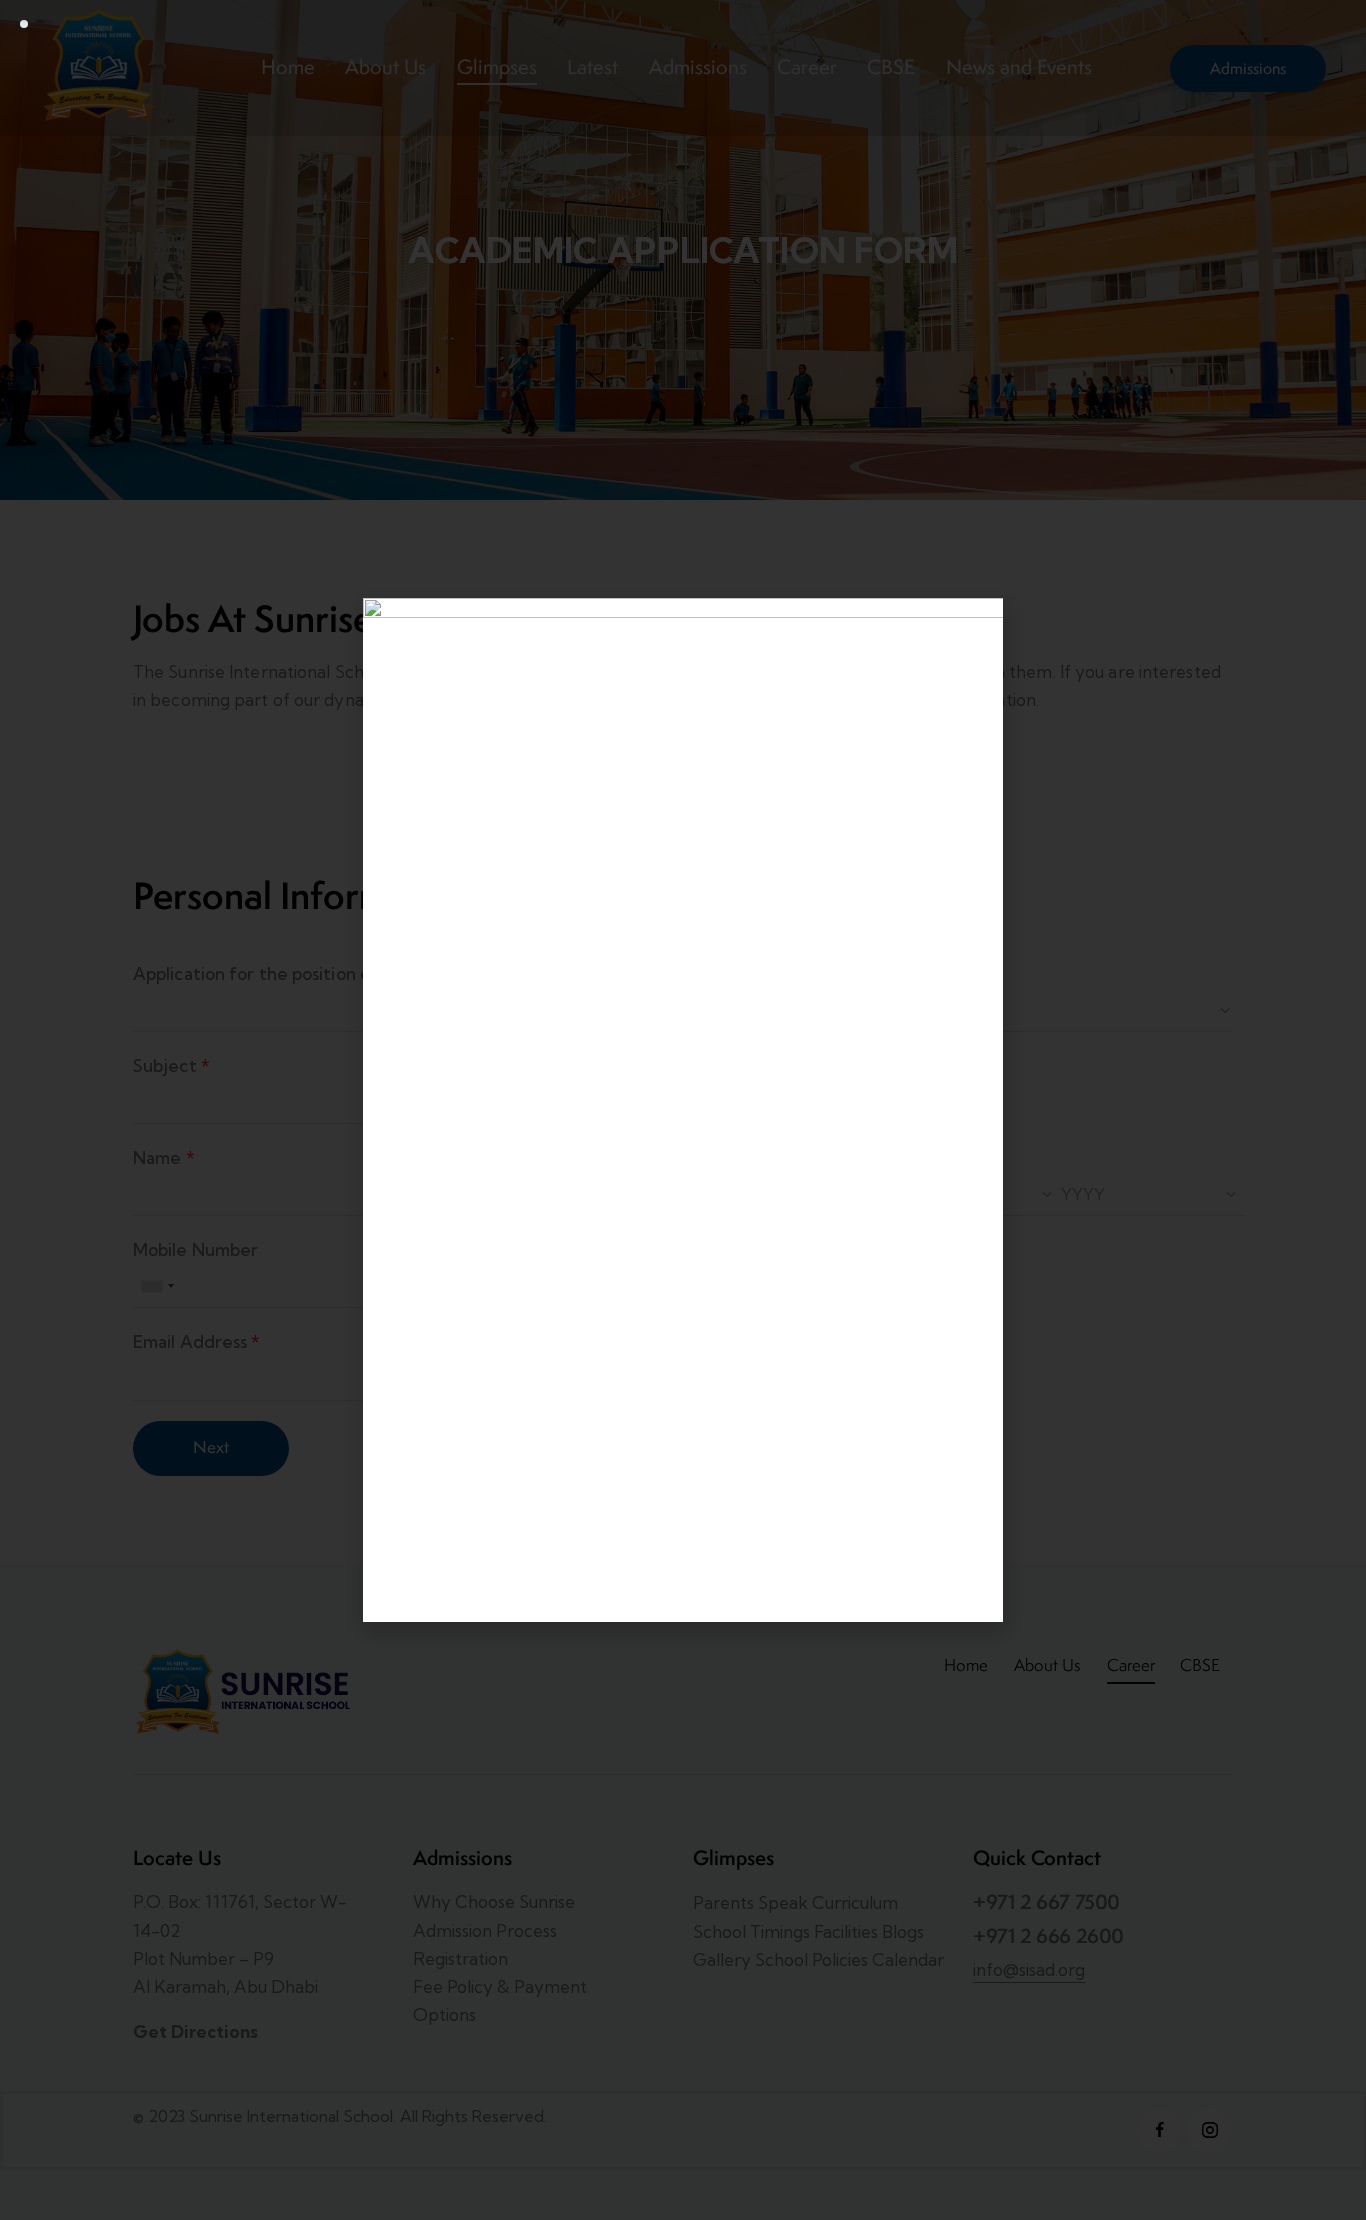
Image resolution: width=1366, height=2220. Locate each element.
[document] (683, 1110)
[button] (977, 625)
